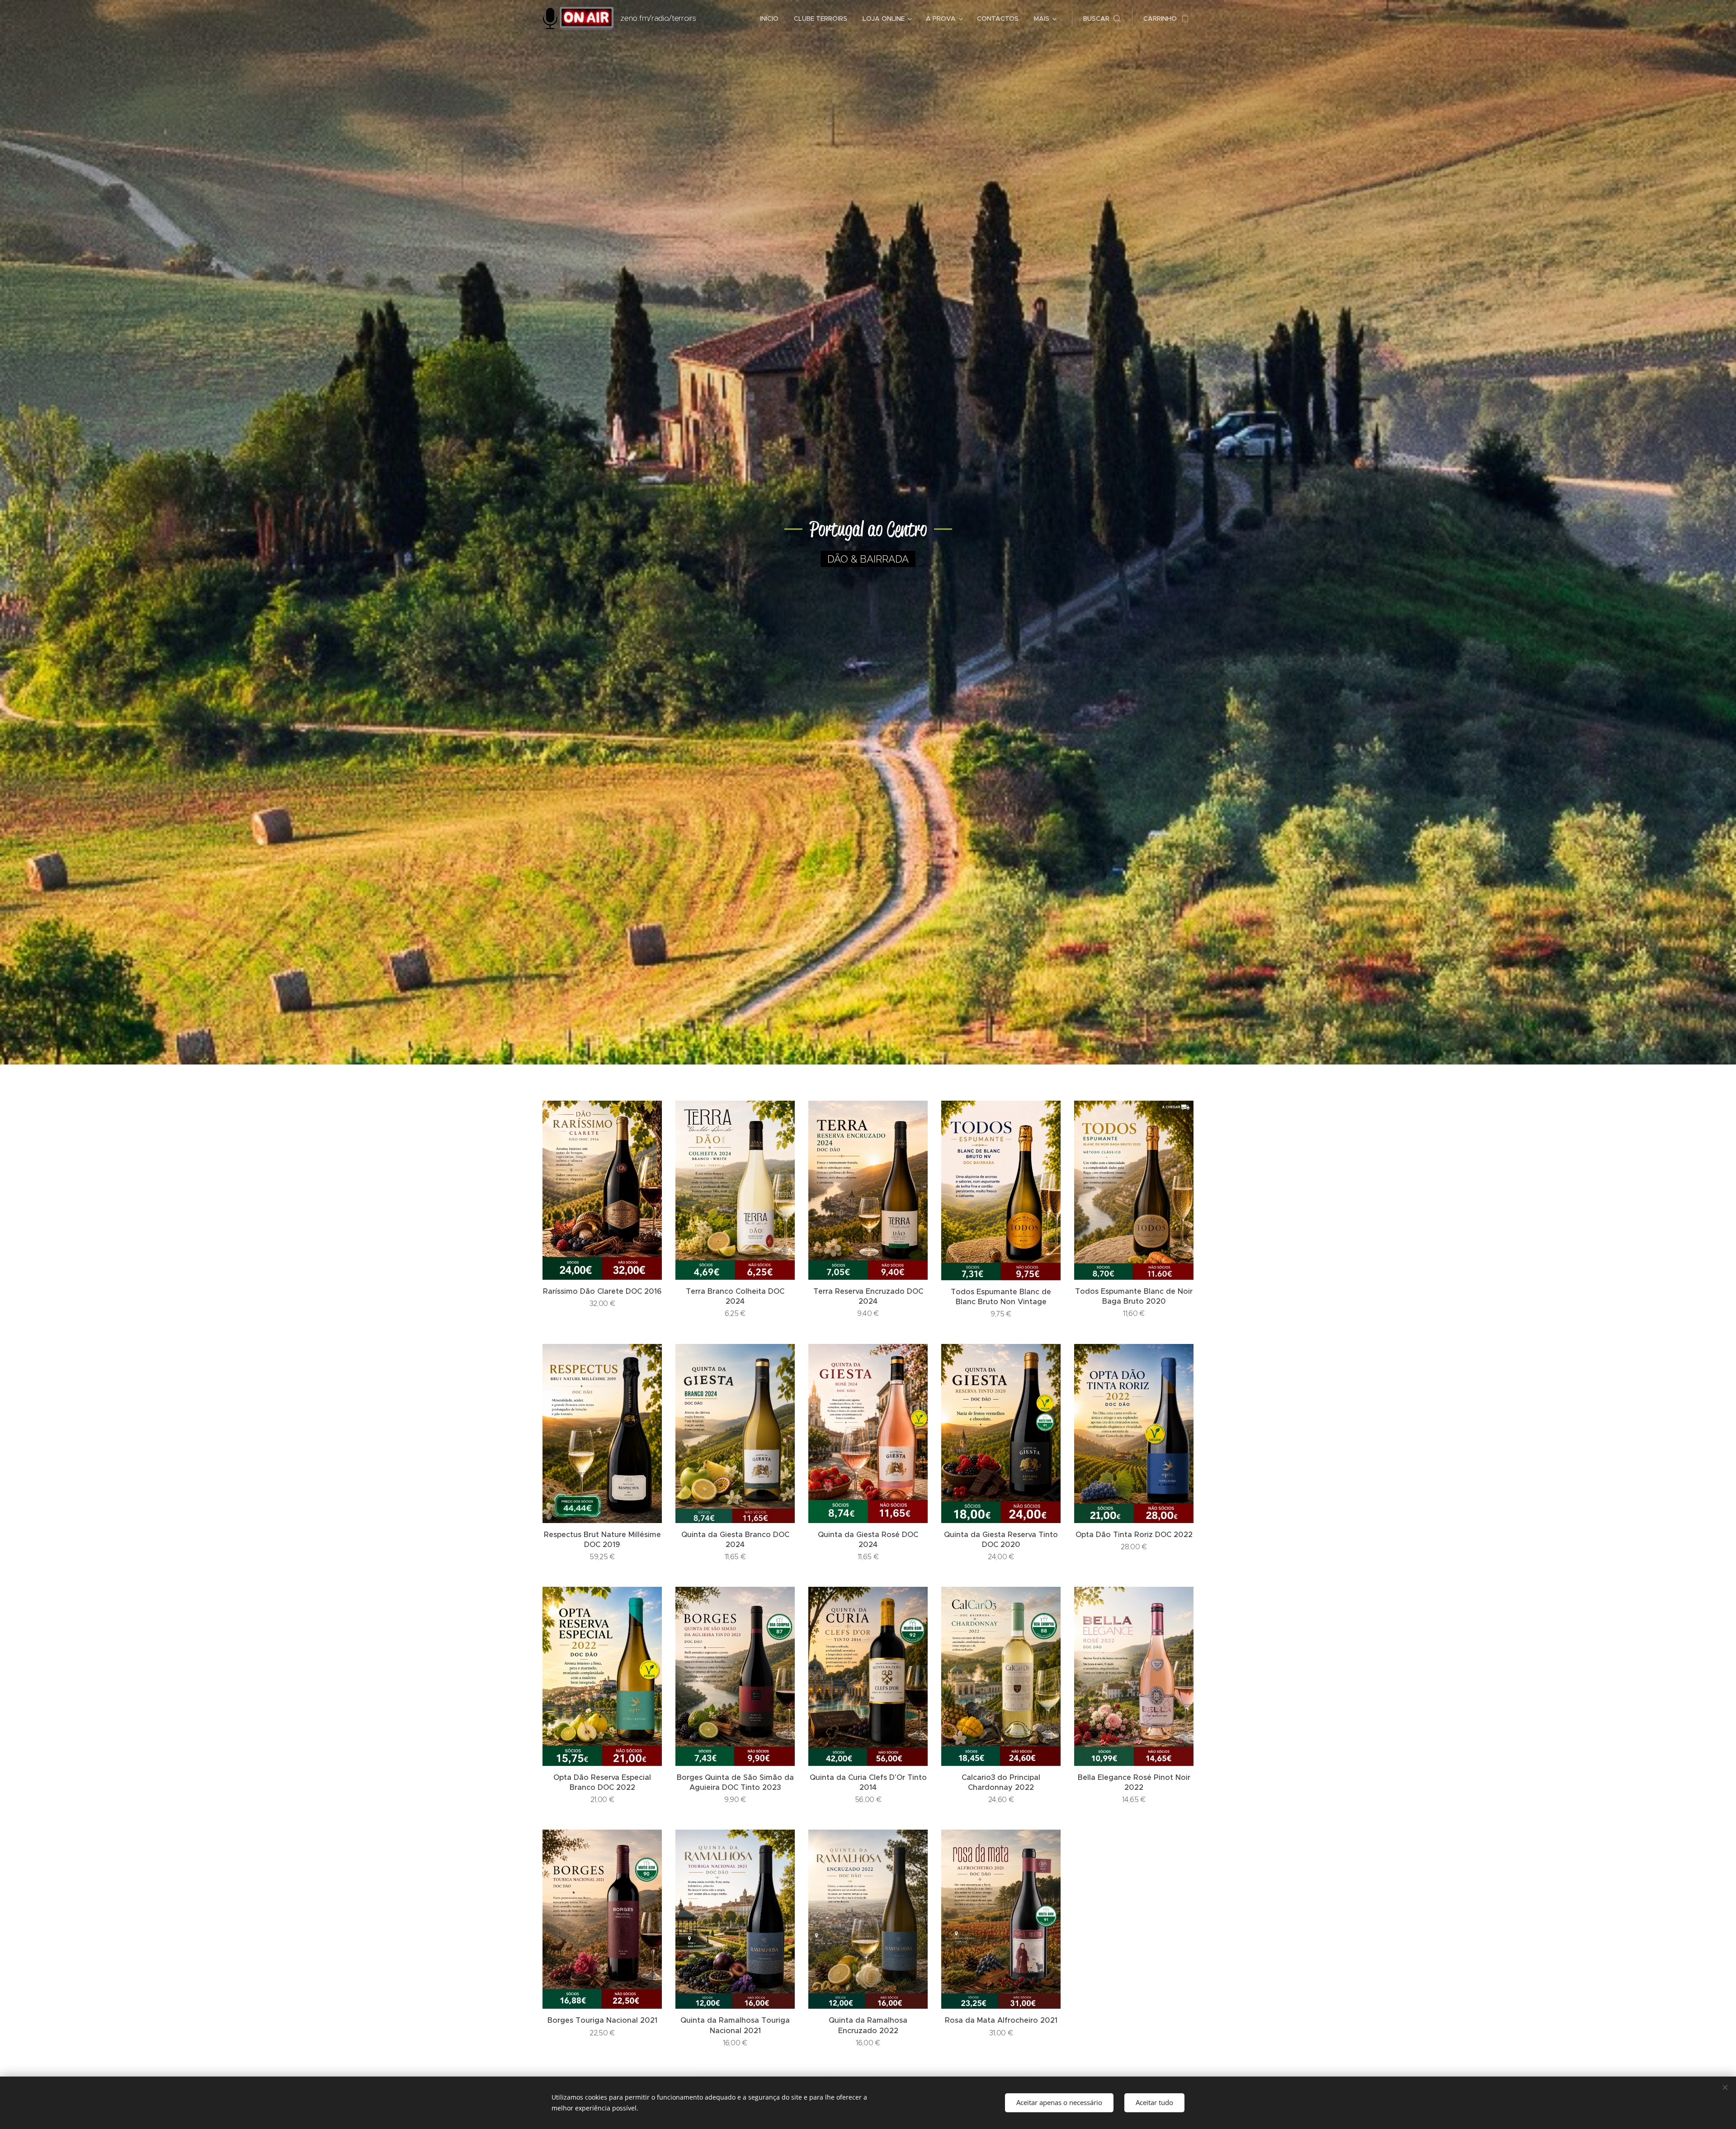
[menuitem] (769, 19)
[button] (1102, 19)
